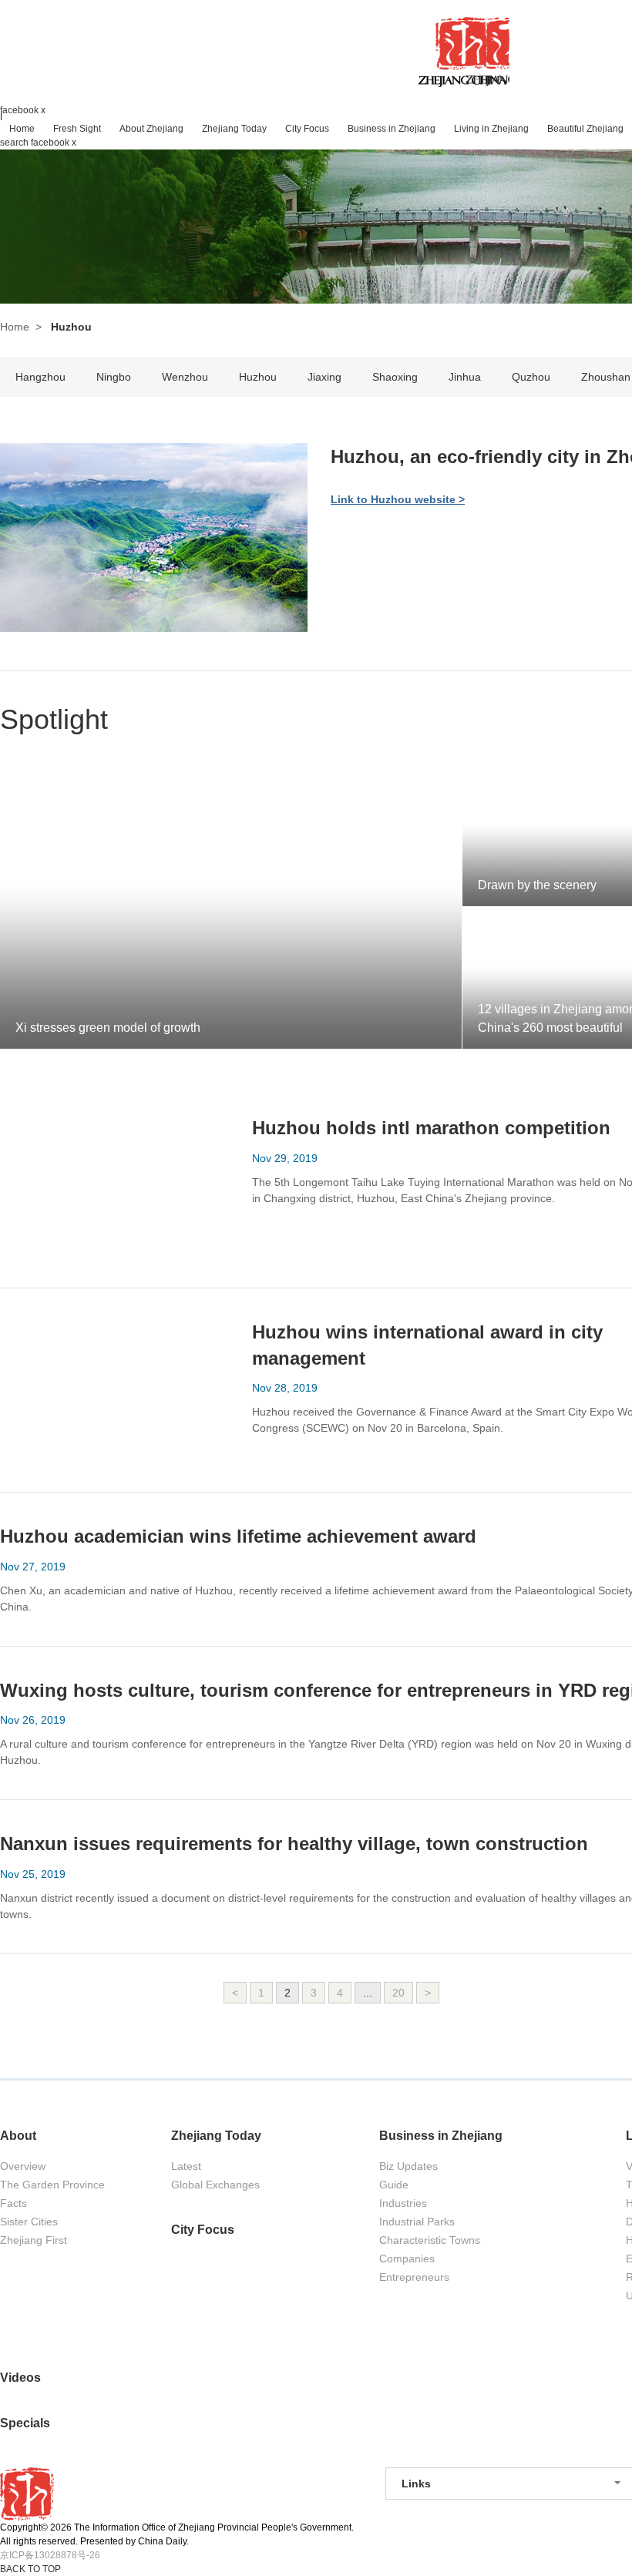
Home (15, 327)
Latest (186, 2166)
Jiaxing (324, 377)
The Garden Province (52, 2185)
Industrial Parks (417, 2222)
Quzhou (531, 377)
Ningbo (114, 377)
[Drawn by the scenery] (464, 771)
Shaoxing (395, 377)
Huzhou (258, 377)
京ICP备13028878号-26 (50, 2555)
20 (398, 1993)
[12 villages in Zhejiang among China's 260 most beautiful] (464, 914)
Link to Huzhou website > (398, 499)
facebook (19, 110)
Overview (23, 2166)
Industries (403, 2203)
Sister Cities (29, 2222)
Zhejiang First (34, 2240)
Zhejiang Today (216, 2136)
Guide (394, 2185)
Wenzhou (185, 377)
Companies (407, 2259)
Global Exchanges (215, 2185)
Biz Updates (408, 2166)
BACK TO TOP (30, 2569)
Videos (20, 2378)
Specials (25, 2423)
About (18, 2136)
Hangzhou (40, 377)
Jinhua (465, 377)
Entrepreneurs (414, 2277)
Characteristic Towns (430, 2240)
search (14, 143)
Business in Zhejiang (441, 2136)
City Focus (203, 2230)
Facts (13, 2203)
